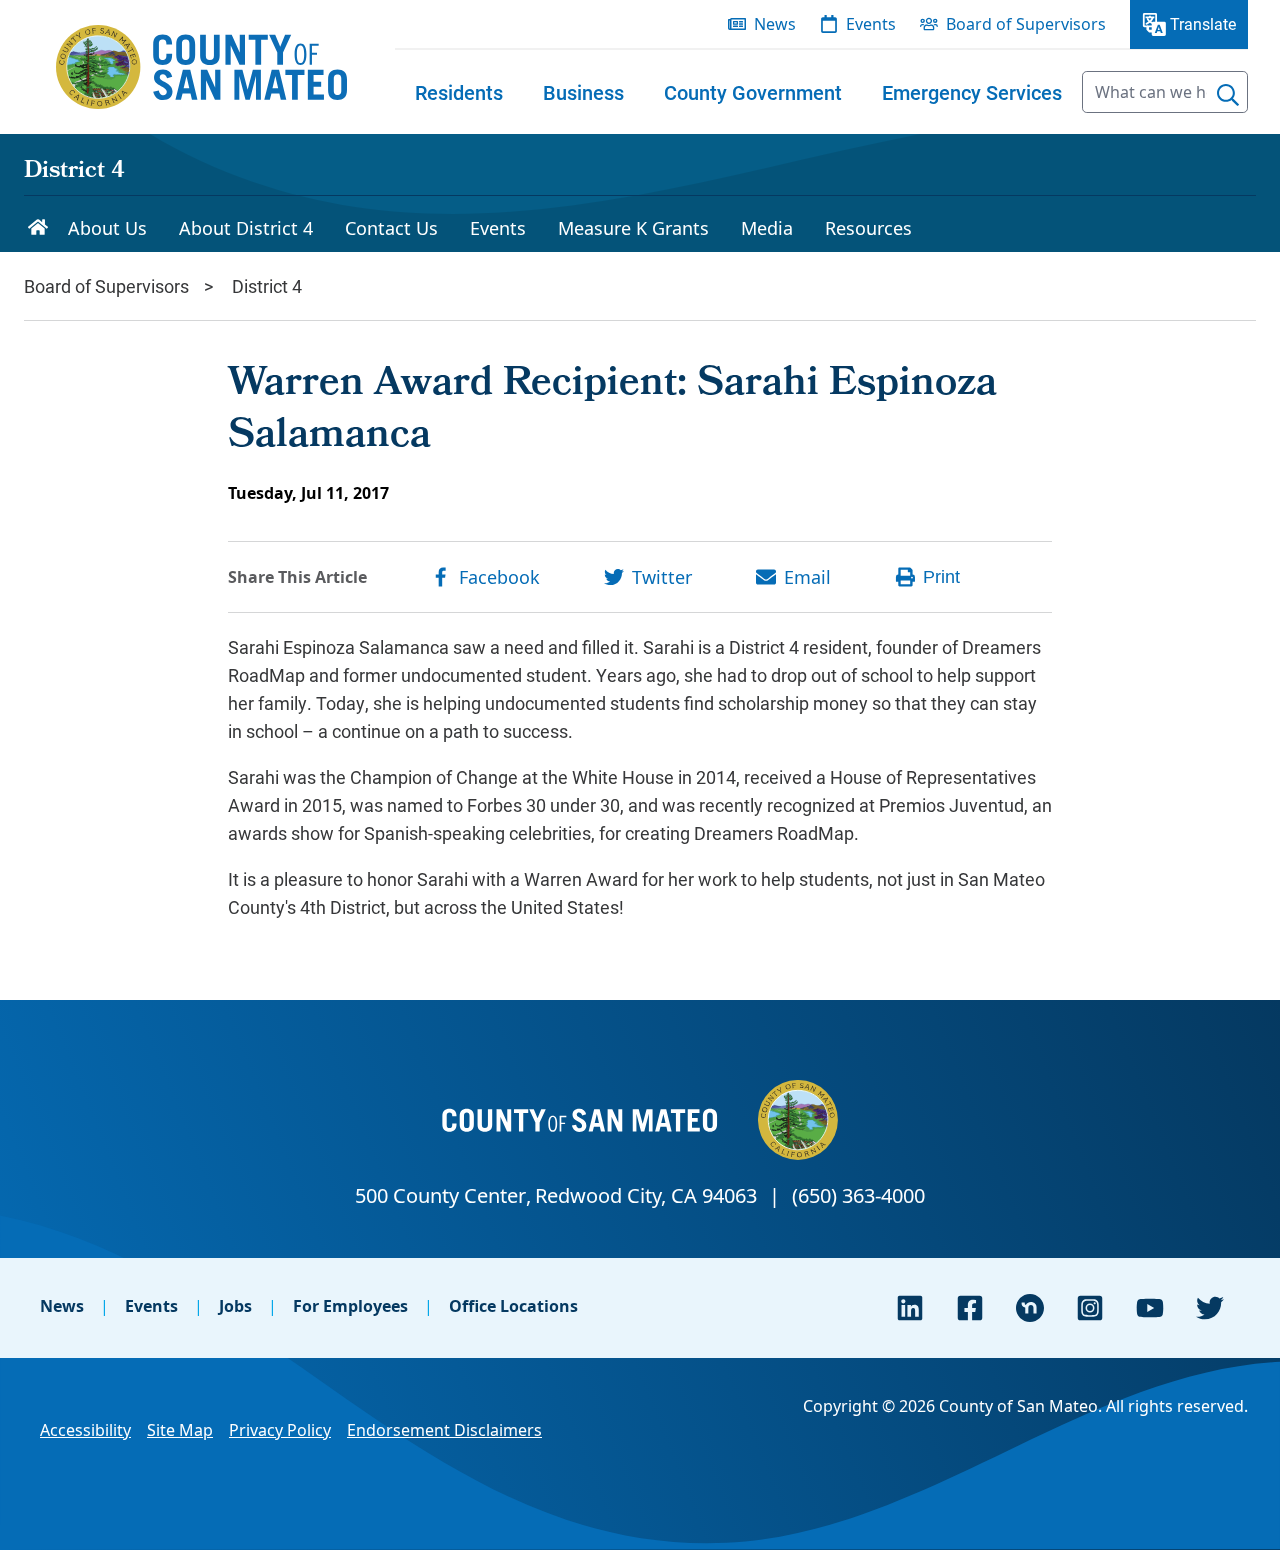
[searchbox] (1165, 92)
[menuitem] (459, 92)
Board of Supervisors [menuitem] (1026, 24)
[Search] (1228, 95)
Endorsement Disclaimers (444, 1430)
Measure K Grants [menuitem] (633, 228)
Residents (459, 92)
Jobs (235, 1306)
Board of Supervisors (106, 286)
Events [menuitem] (871, 24)
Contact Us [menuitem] (391, 228)
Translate (1203, 23)
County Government (753, 92)
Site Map (180, 1430)
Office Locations (513, 1306)
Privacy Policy (280, 1430)
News (62, 1306)
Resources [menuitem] (868, 228)
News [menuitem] (775, 24)
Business (583, 92)
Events (151, 1306)
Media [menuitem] (767, 228)
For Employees (350, 1306)
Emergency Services (972, 92)
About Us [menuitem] (107, 228)
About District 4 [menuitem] (246, 228)
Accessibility (85, 1430)
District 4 (74, 172)
